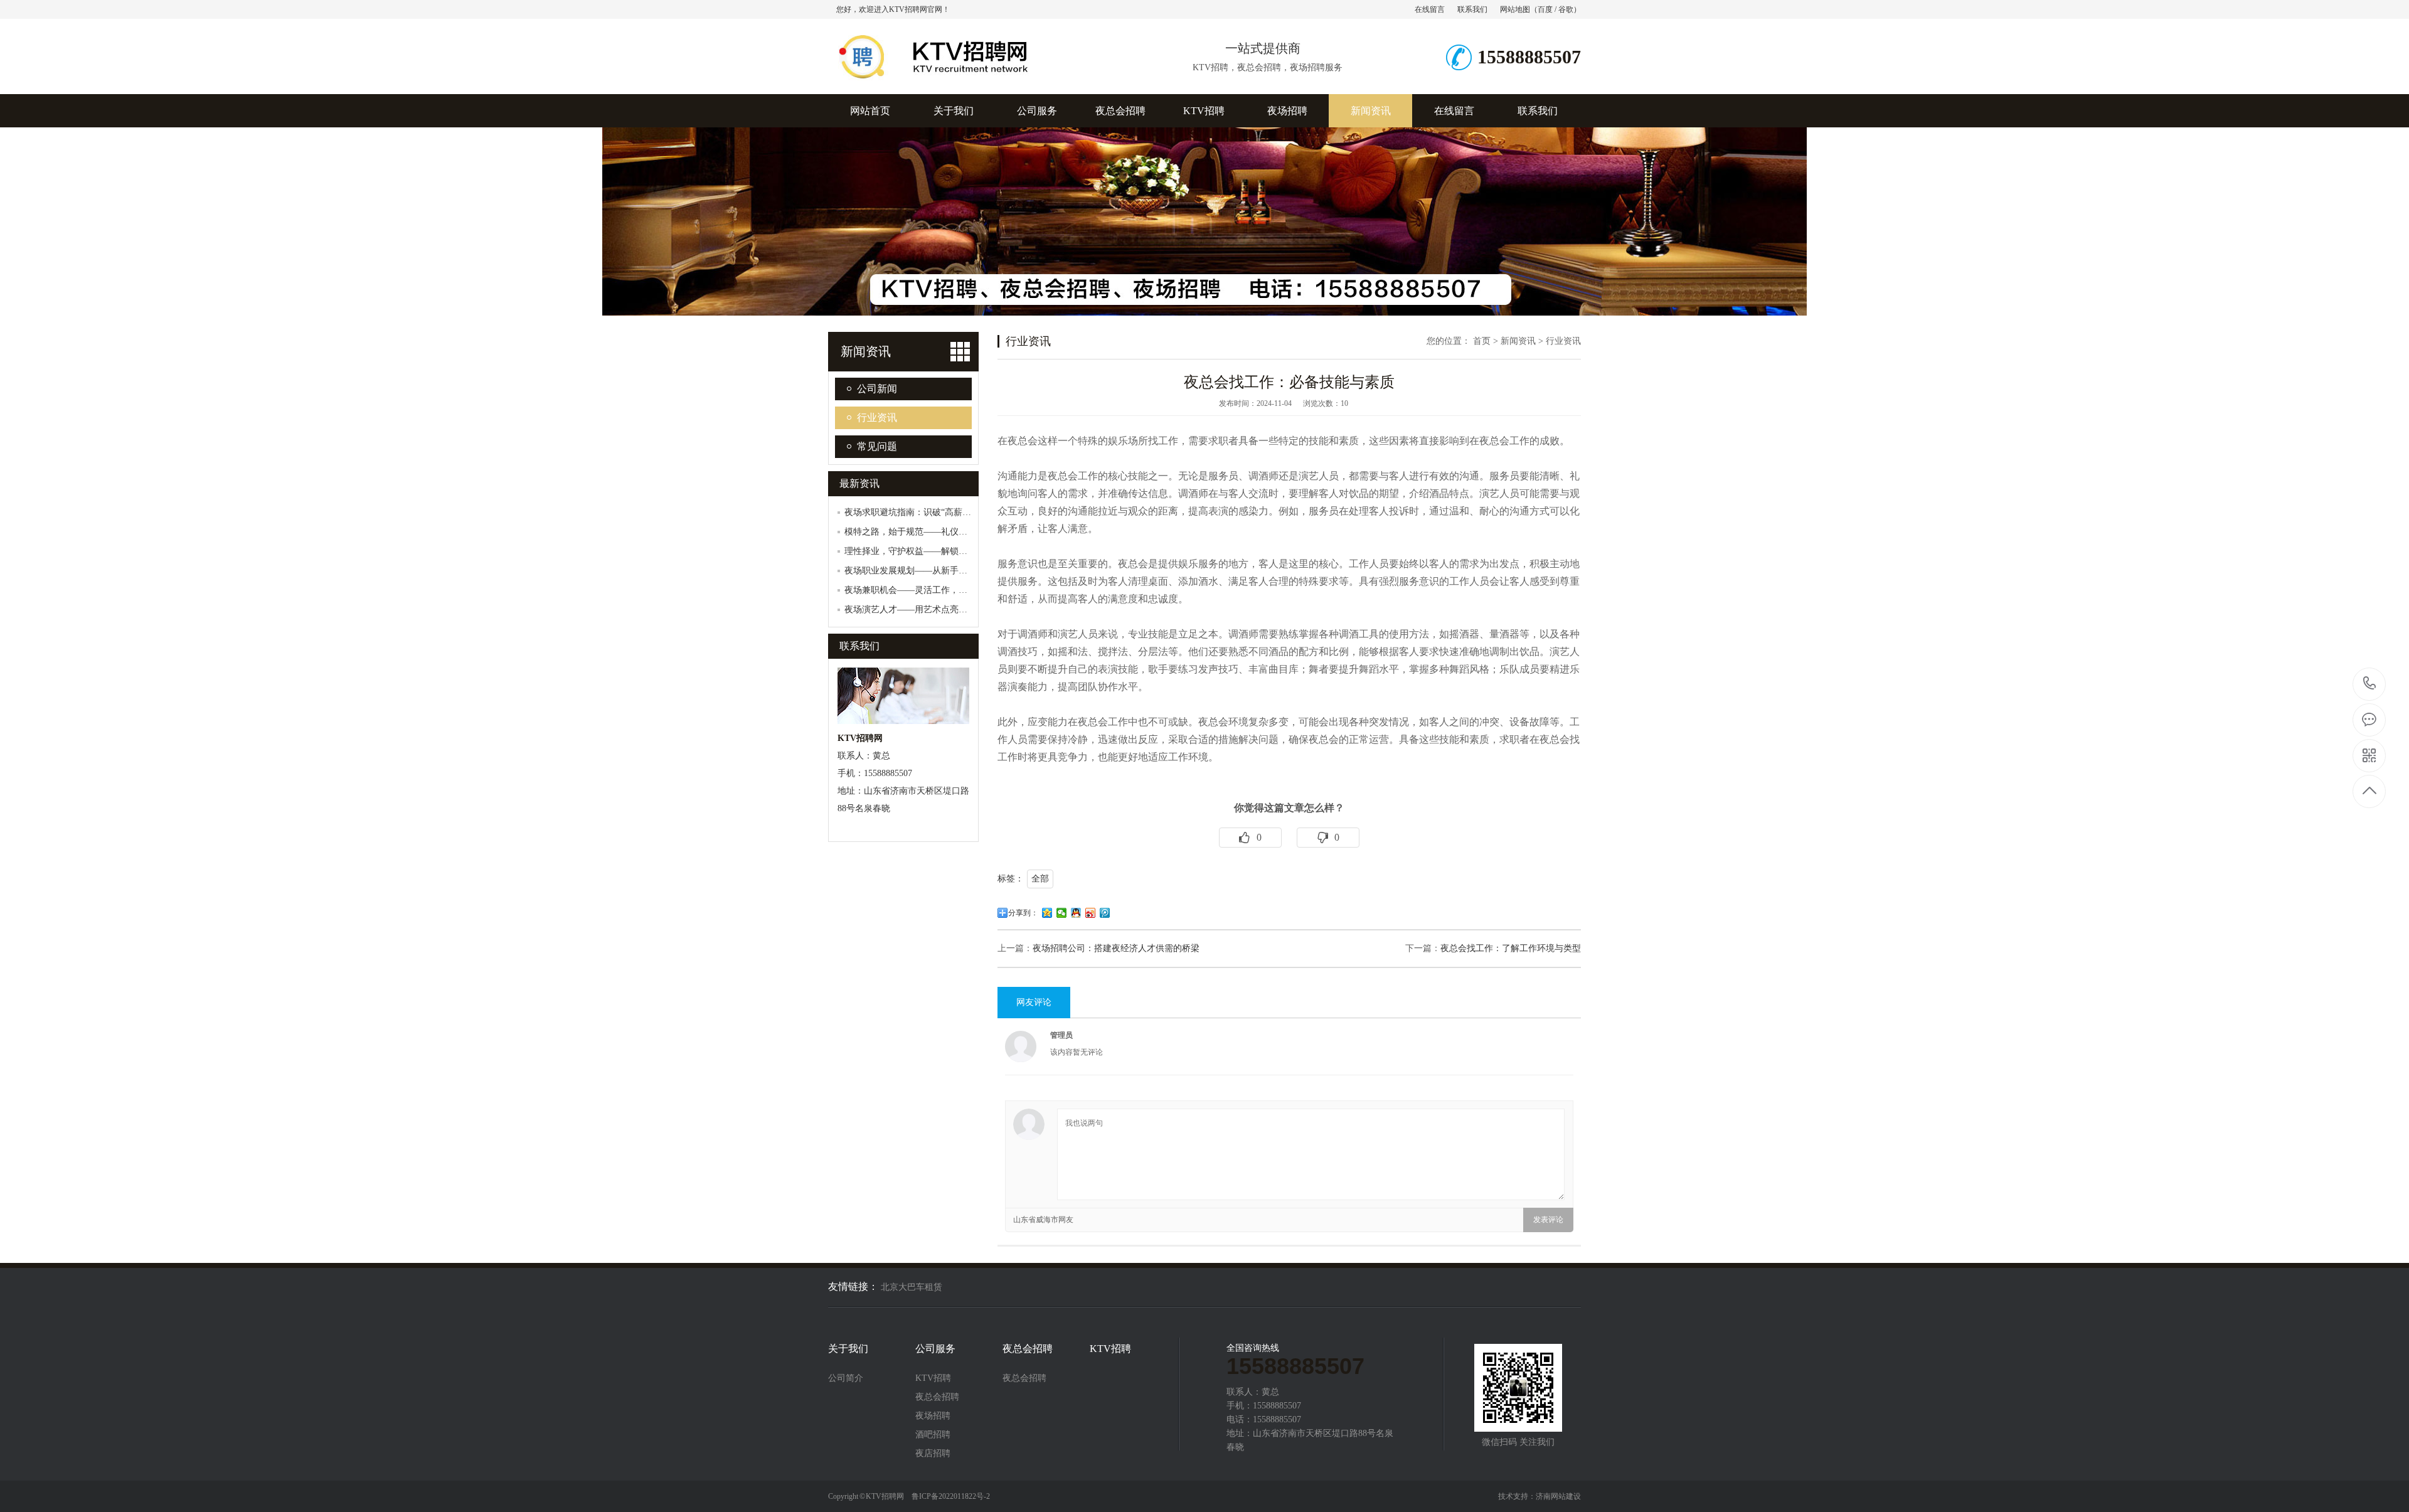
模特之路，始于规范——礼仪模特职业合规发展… (941, 532)
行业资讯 (877, 418)
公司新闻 (877, 389)
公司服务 (1037, 111)
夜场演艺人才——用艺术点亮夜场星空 (919, 610)
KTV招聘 (1204, 111)
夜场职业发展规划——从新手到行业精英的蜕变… (941, 571)
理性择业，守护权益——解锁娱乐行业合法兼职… (941, 551)
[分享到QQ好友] (1076, 913)
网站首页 (870, 111)
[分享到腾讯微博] (1105, 913)
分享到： (1023, 913)
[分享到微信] (1062, 913)
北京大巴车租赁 (912, 1287)
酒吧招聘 (933, 1435)
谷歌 (1566, 9)
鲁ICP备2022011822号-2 (951, 1496)
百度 (1545, 9)
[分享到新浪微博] (1091, 913)
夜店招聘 (933, 1454)
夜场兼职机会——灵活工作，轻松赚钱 (919, 590)
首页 (1482, 341)
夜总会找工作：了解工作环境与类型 (1511, 948)
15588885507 (2370, 684)
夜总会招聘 (1120, 111)
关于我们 (954, 111)
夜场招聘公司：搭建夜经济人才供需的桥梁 (1116, 948)
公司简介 (846, 1378)
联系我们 (1472, 9)
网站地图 (1515, 9)
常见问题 (877, 446)
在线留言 (1430, 9)
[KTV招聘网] (969, 81)
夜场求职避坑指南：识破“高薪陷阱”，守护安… (936, 512)
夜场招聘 (1287, 111)
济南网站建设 (1558, 1496)
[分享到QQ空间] (1047, 913)
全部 (1040, 879)
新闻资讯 (1371, 111)
